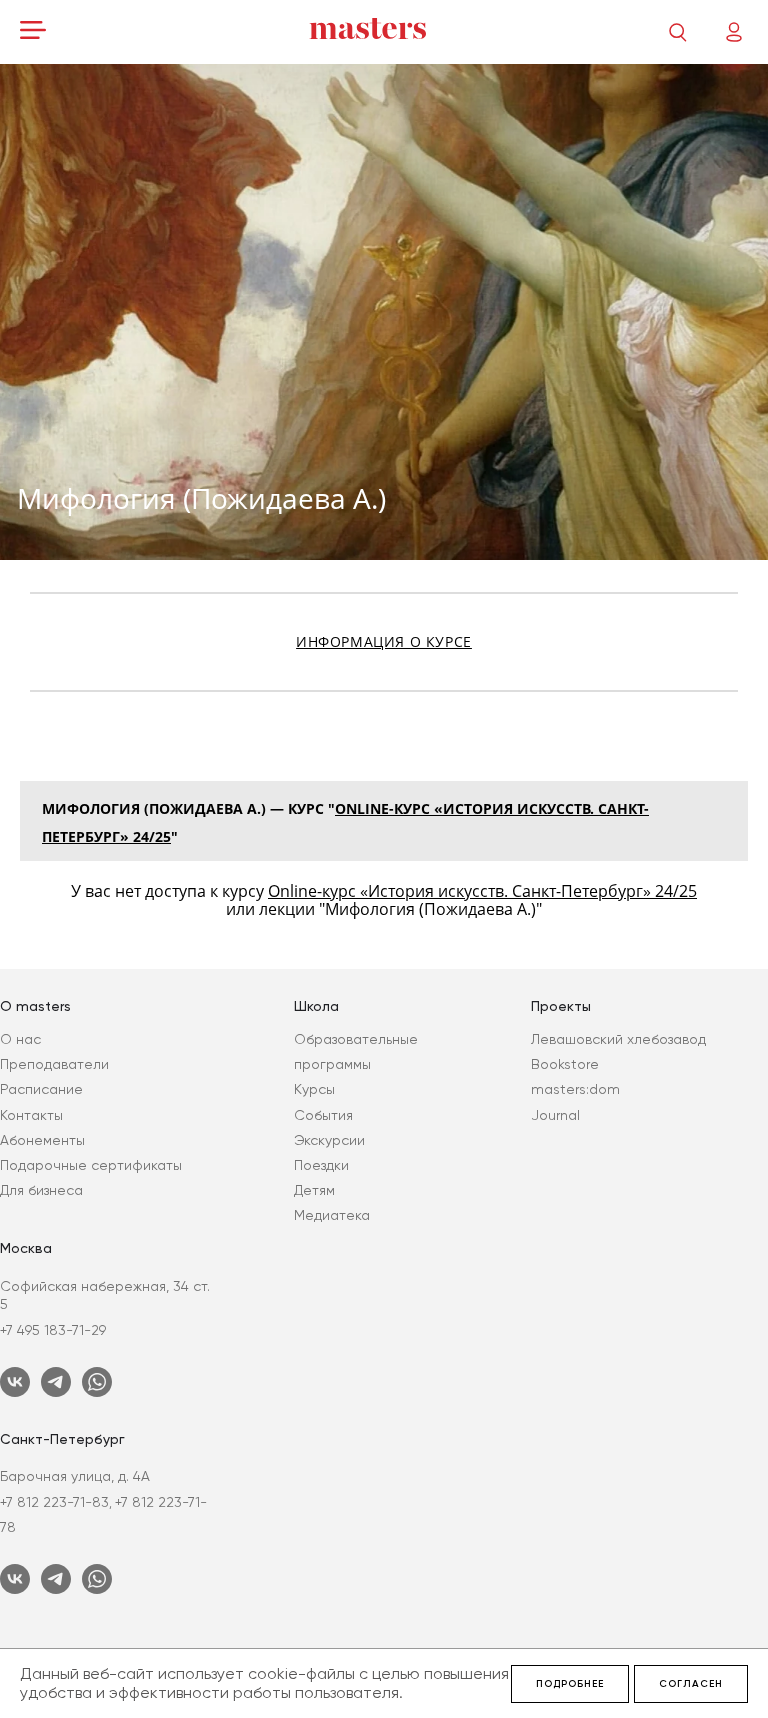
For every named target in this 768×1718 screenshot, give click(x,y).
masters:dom (575, 1089)
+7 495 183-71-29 (53, 1330)
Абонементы (42, 1140)
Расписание (41, 1089)
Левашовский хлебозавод (618, 1039)
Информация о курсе (384, 642)
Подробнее (570, 1684)
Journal (555, 1115)
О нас (20, 1039)
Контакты (31, 1115)
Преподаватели (54, 1064)
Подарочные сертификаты (91, 1165)
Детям (314, 1190)
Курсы (314, 1089)
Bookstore (565, 1064)
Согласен (691, 1684)
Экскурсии (329, 1140)
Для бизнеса (41, 1190)
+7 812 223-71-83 (54, 1502)
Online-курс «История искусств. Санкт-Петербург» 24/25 (482, 891)
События (323, 1115)
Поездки (321, 1165)
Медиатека (332, 1215)
